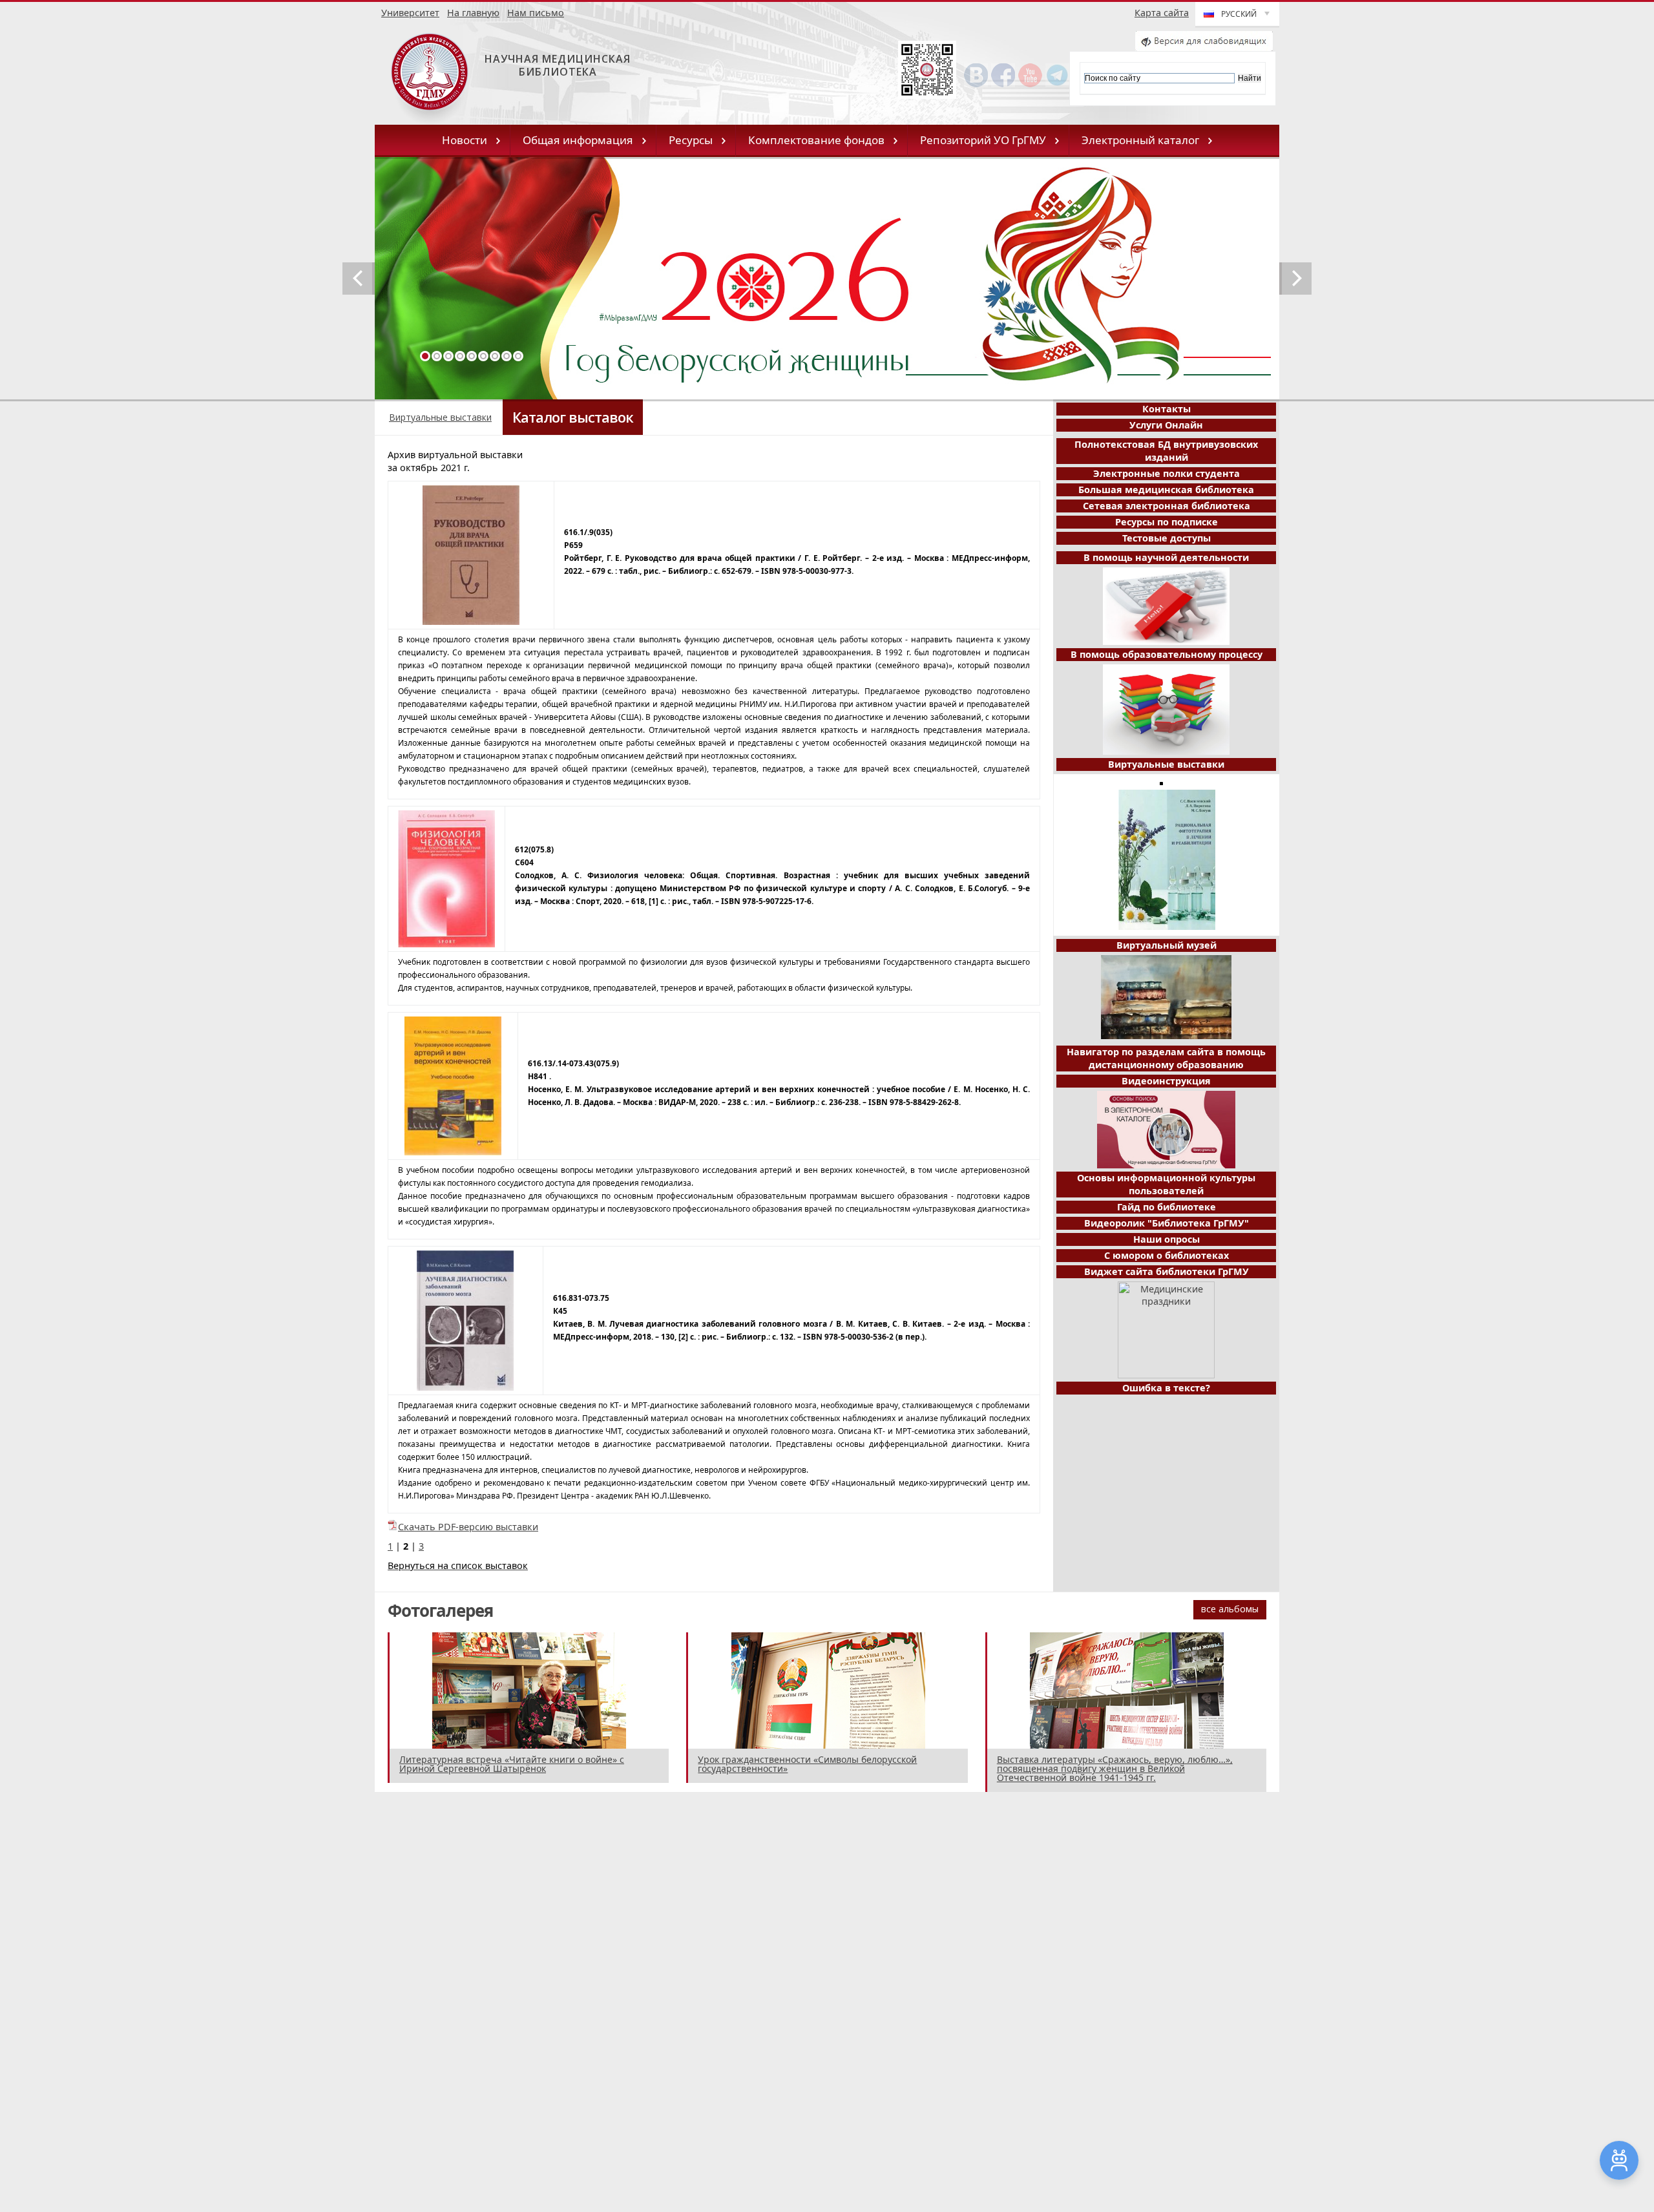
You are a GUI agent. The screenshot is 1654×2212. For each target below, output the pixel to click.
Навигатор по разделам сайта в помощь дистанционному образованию (1166, 1058)
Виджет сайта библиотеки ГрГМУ (1167, 1271)
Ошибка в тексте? (1166, 1388)
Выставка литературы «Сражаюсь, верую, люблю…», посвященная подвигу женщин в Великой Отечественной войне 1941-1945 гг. (1115, 1768)
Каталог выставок (573, 417)
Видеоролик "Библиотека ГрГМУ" (1167, 1223)
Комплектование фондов (816, 140)
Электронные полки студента (1167, 473)
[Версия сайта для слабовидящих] (1204, 47)
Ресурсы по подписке (1167, 522)
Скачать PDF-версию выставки (468, 1527)
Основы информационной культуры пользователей (1166, 1184)
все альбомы (1230, 1609)
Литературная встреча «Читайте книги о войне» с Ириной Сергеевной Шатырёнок (512, 1764)
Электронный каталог (1140, 140)
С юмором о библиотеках (1167, 1255)
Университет (410, 13)
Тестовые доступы (1167, 538)
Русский (1239, 14)
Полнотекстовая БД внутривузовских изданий (1166, 451)
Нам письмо (536, 13)
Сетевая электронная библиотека (1167, 506)
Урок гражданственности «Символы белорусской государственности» (807, 1764)
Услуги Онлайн (1166, 425)
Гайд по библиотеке (1167, 1207)
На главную (473, 13)
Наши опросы (1167, 1239)
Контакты (1167, 409)
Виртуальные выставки (440, 417)
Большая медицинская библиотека (1166, 490)
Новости (465, 140)
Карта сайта (1162, 13)
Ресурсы (691, 140)
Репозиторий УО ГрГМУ (983, 140)
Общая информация (578, 140)
